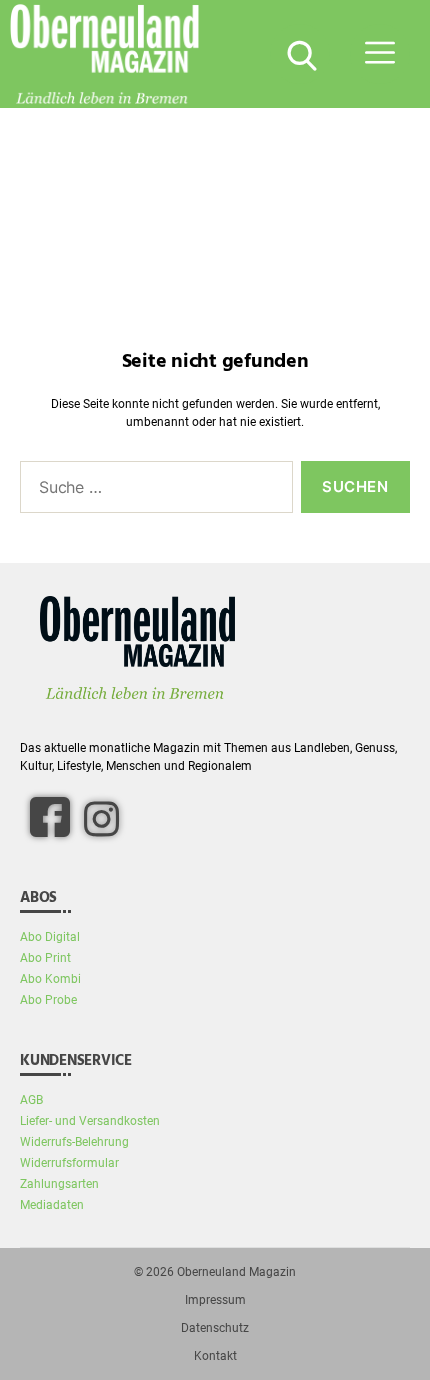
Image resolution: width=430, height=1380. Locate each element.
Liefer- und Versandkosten (90, 1121)
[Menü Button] (380, 54)
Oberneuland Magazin (236, 1272)
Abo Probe (48, 1000)
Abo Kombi (50, 979)
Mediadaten (52, 1205)
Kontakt (215, 1356)
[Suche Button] (300, 54)
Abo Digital (50, 937)
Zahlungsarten (59, 1184)
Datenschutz (215, 1328)
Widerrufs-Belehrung (74, 1142)
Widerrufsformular (69, 1163)
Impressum (215, 1300)
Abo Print (45, 958)
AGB (31, 1100)
